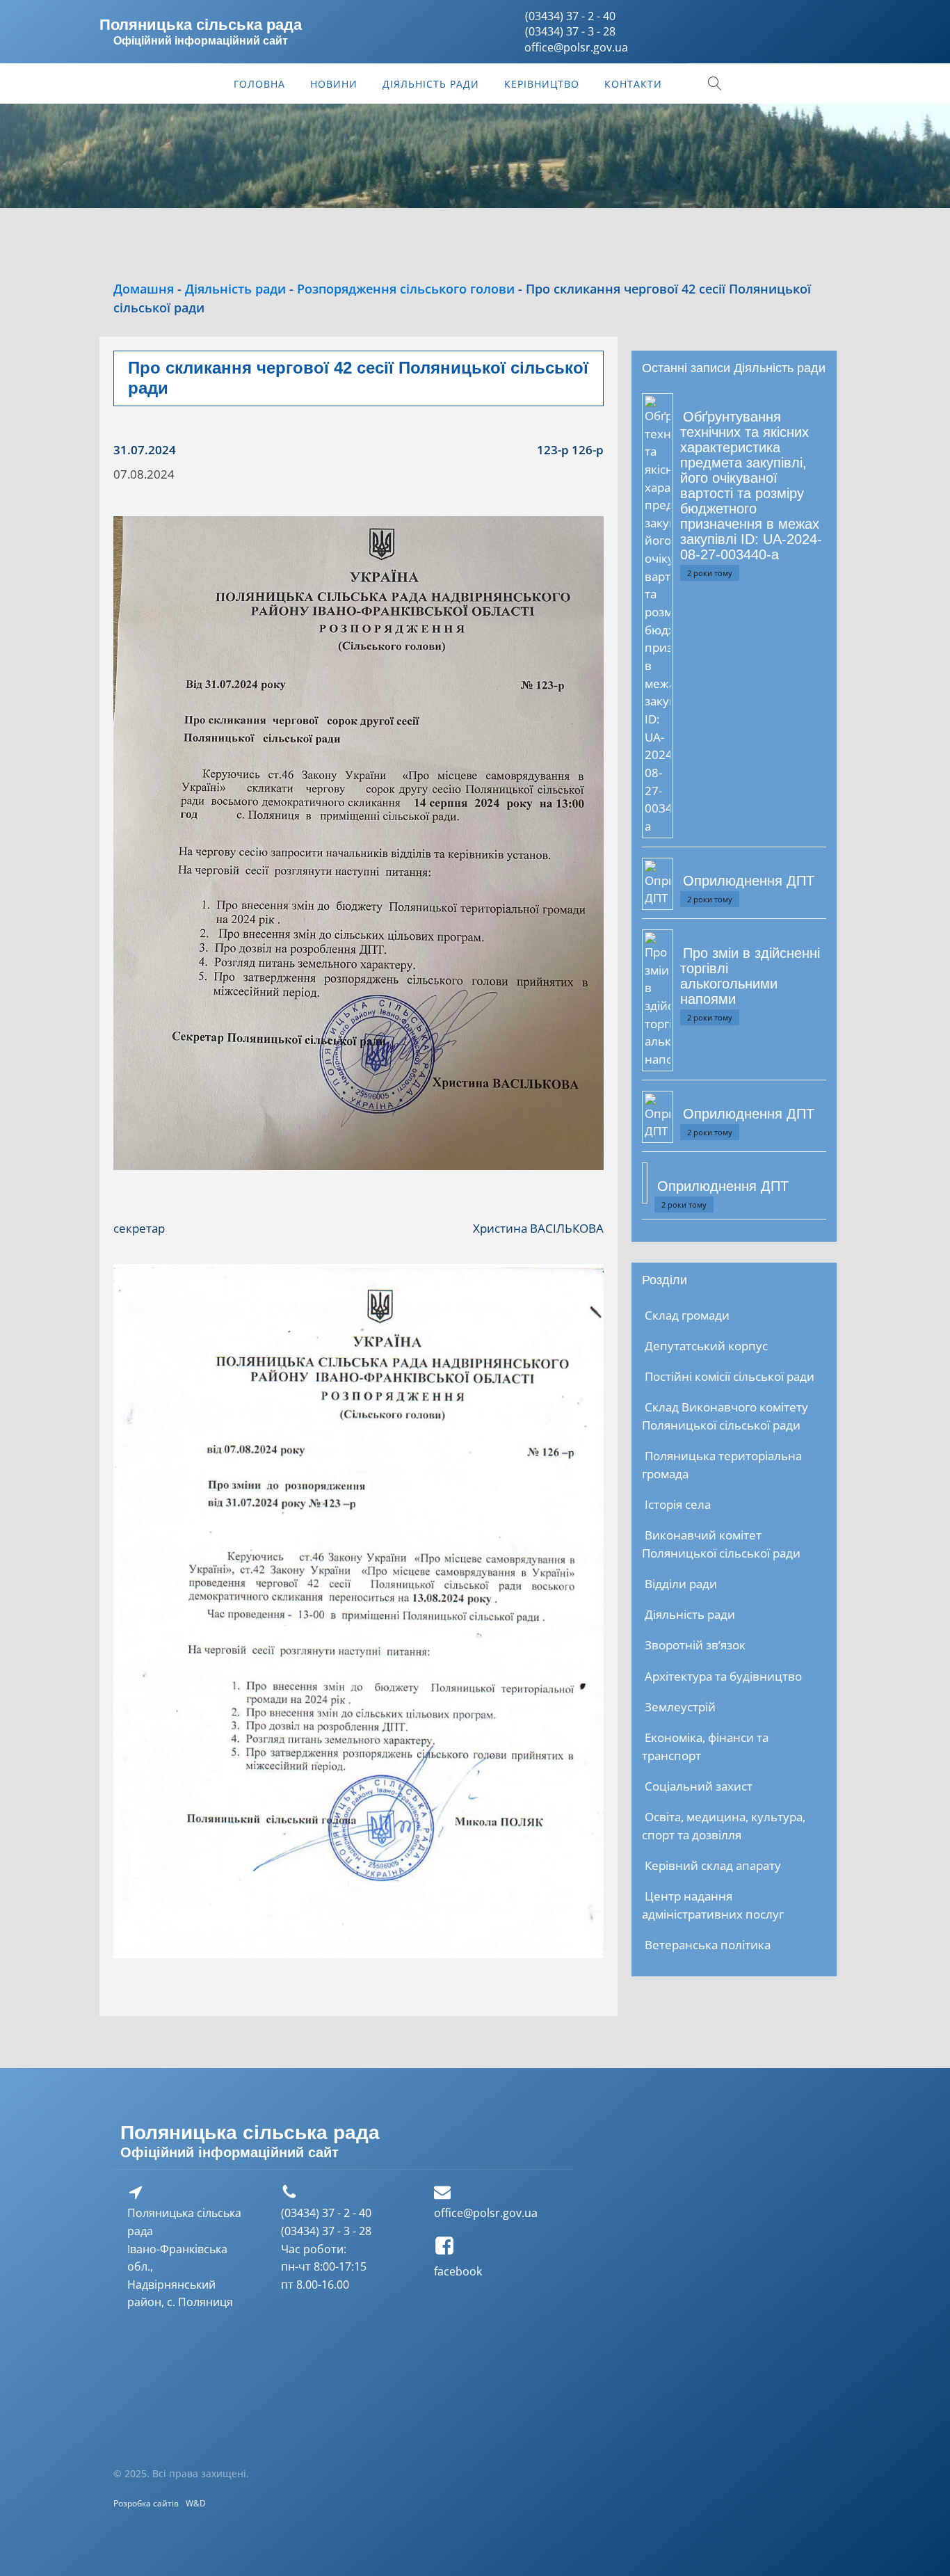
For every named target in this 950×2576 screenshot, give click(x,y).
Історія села (678, 1504)
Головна (259, 84)
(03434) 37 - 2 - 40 (570, 16)
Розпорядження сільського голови (406, 289)
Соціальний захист (699, 1786)
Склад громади (687, 1315)
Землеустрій (680, 1707)
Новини (334, 84)
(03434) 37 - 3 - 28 (570, 31)
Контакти (633, 84)
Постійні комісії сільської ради (730, 1376)
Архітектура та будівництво (723, 1676)
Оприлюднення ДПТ (749, 881)
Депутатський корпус (706, 1346)
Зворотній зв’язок (695, 1645)
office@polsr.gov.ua (486, 2213)
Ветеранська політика (708, 1945)
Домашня (144, 289)
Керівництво (542, 84)
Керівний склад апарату (713, 1865)
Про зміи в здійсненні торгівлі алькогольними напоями (750, 976)
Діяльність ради (431, 84)
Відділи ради (681, 1584)
